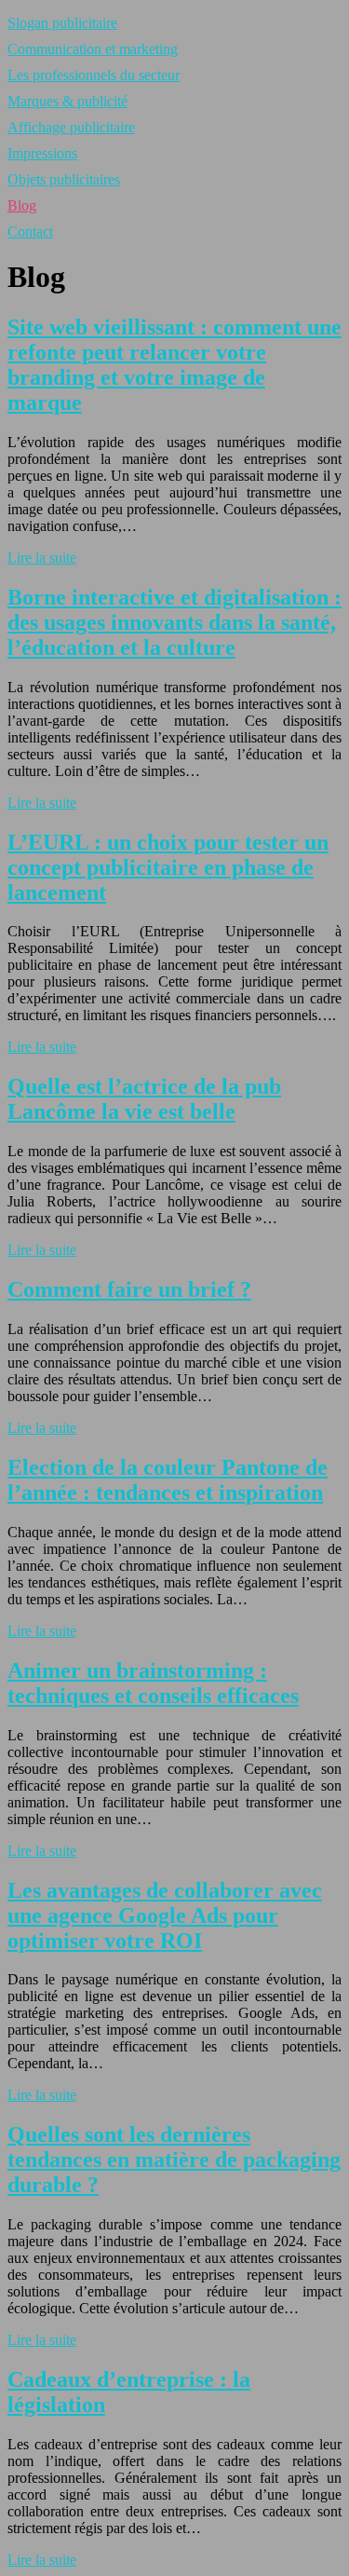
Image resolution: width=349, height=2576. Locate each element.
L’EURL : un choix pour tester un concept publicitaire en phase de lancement (168, 867)
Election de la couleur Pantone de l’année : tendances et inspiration (168, 1480)
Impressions (42, 153)
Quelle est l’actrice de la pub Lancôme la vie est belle (144, 1099)
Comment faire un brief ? (129, 1289)
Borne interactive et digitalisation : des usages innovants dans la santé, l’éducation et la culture (174, 622)
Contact (30, 232)
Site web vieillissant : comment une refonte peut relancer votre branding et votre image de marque (174, 365)
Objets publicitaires (64, 179)
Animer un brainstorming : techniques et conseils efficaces (153, 1683)
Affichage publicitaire (71, 127)
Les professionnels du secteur (94, 75)
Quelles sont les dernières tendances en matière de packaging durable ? (174, 2160)
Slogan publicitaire (62, 23)
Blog (22, 205)
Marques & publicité (67, 101)
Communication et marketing (93, 49)
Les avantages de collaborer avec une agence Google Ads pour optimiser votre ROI (165, 1915)
